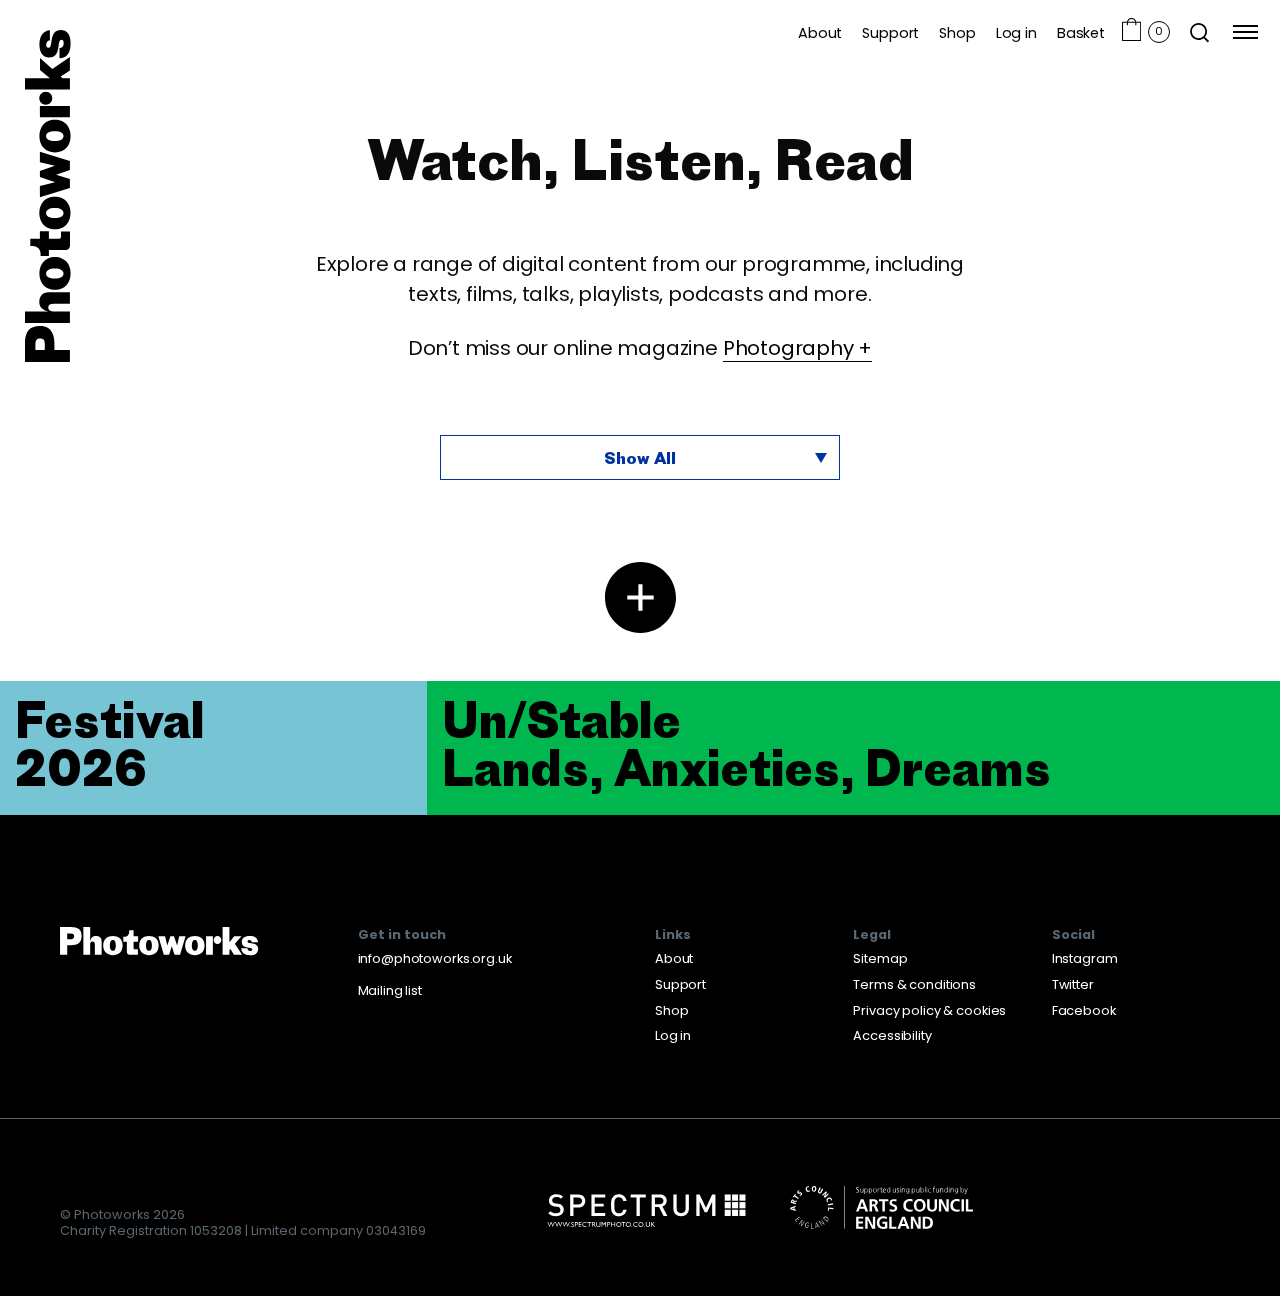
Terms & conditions (914, 984)
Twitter (1073, 984)
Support (890, 32)
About (820, 32)
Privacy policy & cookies (929, 1010)
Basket (1081, 32)
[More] (640, 597)
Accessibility (892, 1035)
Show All (640, 458)
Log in (1016, 32)
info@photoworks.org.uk (435, 958)
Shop (957, 32)
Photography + (797, 348)
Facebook (1084, 1010)
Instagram (1085, 958)
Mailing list (390, 990)
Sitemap (880, 958)
